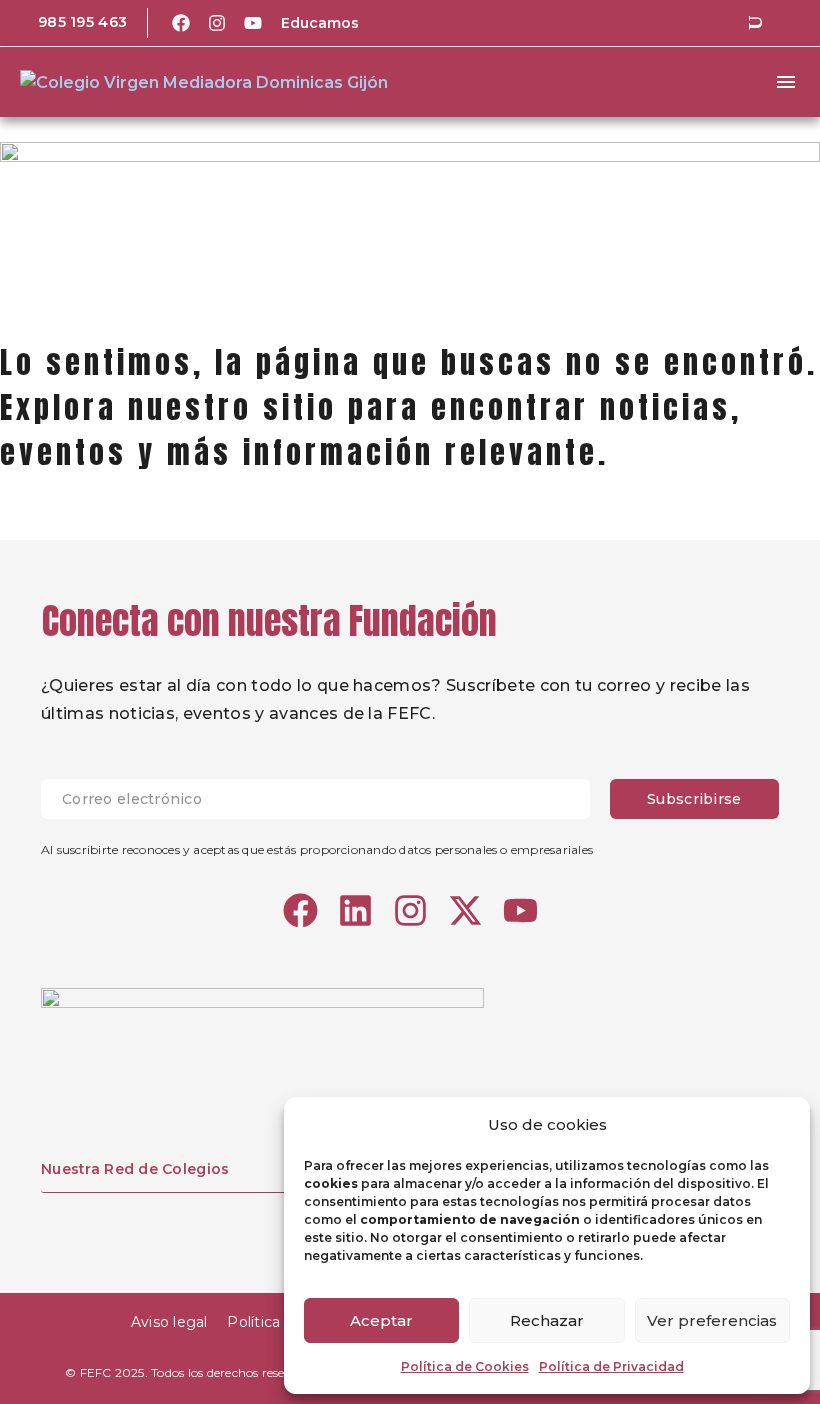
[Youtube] (253, 23)
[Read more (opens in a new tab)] (68, 23)
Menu (786, 82)
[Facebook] (181, 23)
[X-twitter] (465, 910)
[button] (755, 23)
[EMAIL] (325, 799)
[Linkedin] (355, 910)
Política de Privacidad (611, 1366)
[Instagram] (217, 23)
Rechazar (547, 1320)
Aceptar (381, 1320)
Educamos (320, 23)
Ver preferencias (712, 1320)
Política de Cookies (465, 1366)
